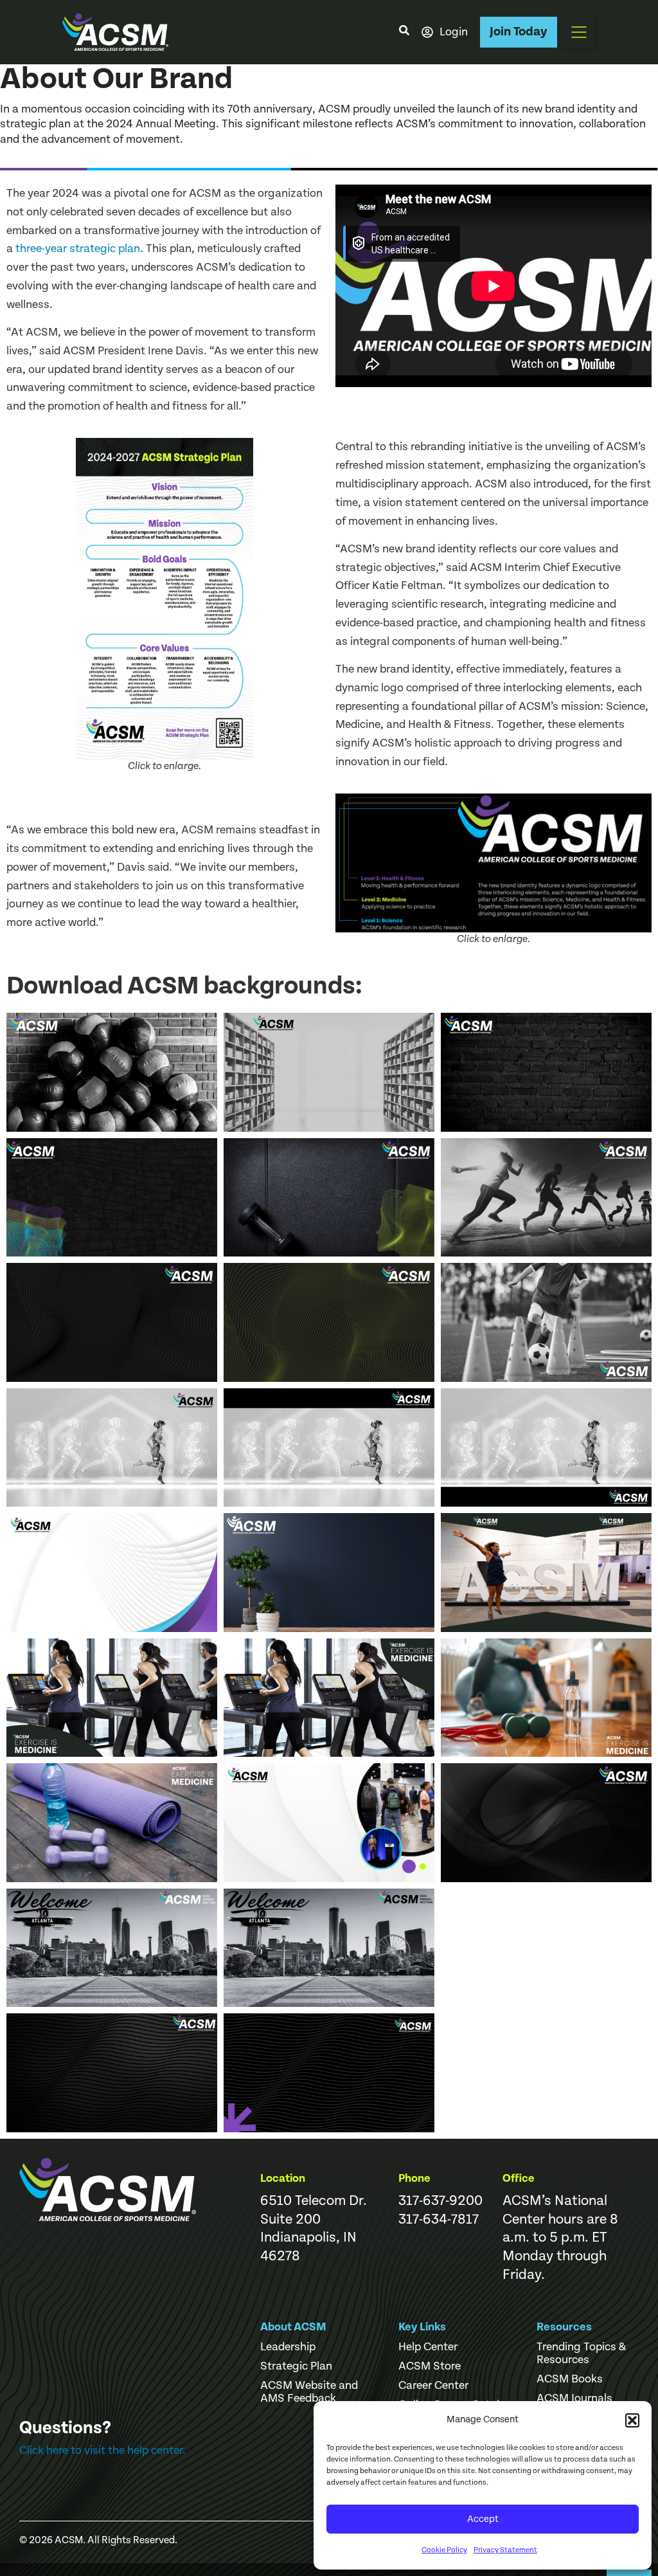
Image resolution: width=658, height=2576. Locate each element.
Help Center (428, 2347)
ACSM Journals (574, 2399)
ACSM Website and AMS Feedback (309, 2392)
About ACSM (293, 2327)
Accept (483, 2519)
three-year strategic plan (78, 249)
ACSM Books (570, 2379)
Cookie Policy (444, 2550)
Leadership (288, 2347)
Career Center (433, 2386)
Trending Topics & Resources (581, 2354)
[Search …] (404, 32)
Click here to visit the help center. (102, 2450)
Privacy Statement (505, 2550)
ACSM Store (430, 2366)
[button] (632, 2420)
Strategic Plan (296, 2366)
